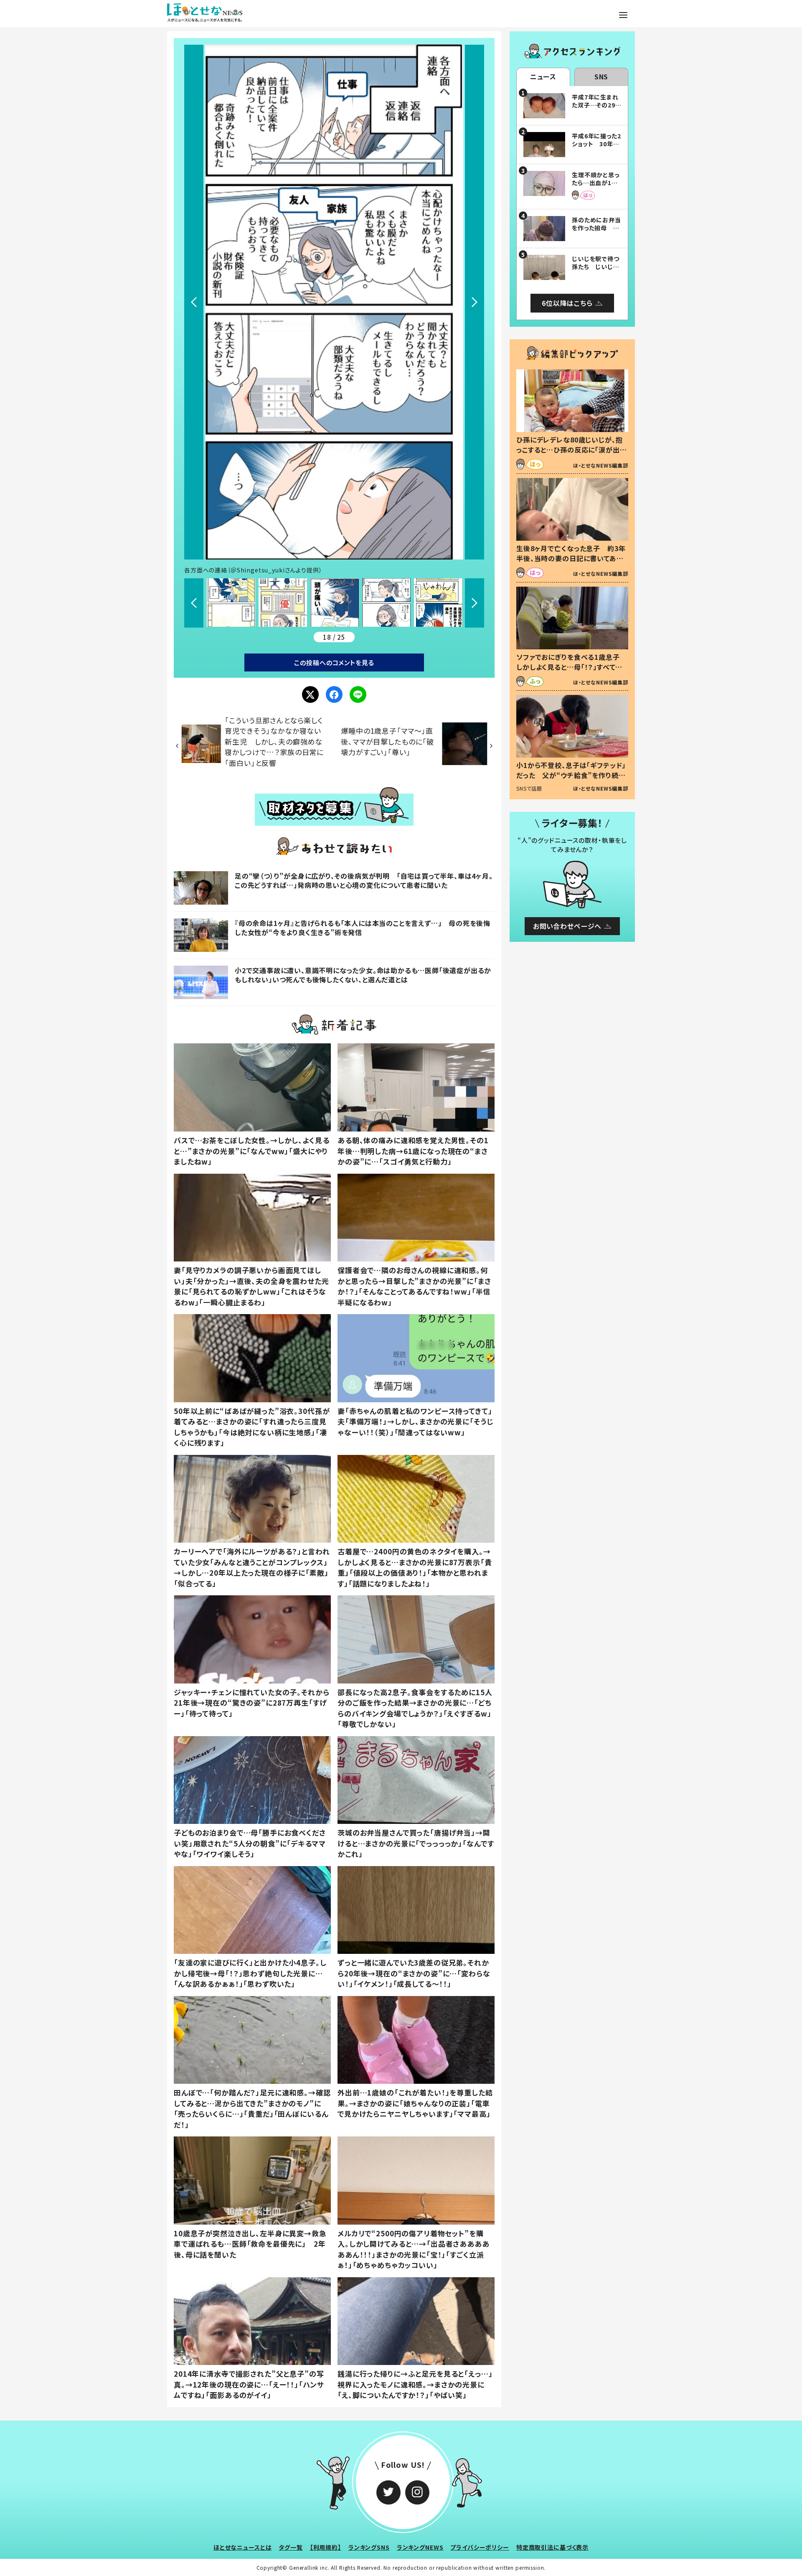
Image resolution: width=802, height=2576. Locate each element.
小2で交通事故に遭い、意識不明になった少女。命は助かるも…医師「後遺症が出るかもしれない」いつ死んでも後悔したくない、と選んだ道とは (363, 975)
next (475, 302)
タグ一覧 (291, 2547)
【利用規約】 (326, 2547)
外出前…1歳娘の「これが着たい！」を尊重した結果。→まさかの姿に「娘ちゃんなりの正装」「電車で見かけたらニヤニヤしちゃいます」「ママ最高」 (415, 2103)
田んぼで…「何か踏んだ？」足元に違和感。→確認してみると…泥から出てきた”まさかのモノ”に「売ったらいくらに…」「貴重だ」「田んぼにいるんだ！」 (252, 2108)
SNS (601, 76)
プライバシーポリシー (480, 2547)
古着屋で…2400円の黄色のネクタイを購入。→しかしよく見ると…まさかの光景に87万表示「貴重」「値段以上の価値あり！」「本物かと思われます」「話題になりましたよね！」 (415, 1567)
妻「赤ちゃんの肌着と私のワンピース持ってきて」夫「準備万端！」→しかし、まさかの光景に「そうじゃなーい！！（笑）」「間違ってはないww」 (415, 1422)
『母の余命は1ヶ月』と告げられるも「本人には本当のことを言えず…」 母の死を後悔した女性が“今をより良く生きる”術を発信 (363, 928)
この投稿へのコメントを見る (334, 662)
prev (194, 302)
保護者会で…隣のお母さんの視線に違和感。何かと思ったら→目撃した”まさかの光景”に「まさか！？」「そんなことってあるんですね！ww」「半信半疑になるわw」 (414, 1286)
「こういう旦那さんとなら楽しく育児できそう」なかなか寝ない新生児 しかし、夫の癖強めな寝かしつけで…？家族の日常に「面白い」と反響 (274, 741)
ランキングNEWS (420, 2547)
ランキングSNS (369, 2547)
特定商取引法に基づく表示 (552, 2547)
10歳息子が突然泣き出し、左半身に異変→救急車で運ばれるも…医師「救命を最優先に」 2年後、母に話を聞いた (250, 2244)
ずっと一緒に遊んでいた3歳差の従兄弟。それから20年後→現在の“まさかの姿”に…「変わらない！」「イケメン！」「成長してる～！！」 (414, 1973)
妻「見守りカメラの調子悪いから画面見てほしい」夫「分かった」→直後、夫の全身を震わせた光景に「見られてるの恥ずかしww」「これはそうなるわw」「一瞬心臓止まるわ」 (251, 1286)
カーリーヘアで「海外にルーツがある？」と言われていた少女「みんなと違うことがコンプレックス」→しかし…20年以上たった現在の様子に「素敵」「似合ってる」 (252, 1567)
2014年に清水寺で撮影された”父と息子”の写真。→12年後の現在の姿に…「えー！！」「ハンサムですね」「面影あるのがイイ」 (249, 2384)
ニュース (543, 76)
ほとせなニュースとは (243, 2547)
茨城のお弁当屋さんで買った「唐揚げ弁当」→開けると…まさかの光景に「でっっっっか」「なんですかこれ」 (416, 1843)
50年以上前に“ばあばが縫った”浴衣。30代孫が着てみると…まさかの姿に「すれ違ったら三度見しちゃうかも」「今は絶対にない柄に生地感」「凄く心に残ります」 (252, 1427)
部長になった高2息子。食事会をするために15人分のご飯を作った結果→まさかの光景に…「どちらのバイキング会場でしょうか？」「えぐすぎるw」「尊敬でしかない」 (415, 1708)
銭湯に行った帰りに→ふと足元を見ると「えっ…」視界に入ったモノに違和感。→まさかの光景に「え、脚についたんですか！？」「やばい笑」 (415, 2384)
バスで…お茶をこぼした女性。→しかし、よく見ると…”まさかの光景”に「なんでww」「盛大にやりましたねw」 (252, 1151)
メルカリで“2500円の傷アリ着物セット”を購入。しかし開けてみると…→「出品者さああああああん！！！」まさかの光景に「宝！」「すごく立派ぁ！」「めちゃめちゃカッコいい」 (414, 2249)
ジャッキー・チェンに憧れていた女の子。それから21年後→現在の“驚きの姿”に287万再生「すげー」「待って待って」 (252, 1703)
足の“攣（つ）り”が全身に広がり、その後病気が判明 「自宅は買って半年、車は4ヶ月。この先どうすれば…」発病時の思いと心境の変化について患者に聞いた (364, 880)
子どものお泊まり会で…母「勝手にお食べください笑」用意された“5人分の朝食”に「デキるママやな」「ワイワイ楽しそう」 (250, 1843)
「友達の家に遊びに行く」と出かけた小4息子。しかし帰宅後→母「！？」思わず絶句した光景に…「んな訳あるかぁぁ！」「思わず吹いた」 (250, 1973)
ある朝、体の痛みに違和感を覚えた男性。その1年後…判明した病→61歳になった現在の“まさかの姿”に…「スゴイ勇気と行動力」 (413, 1151)
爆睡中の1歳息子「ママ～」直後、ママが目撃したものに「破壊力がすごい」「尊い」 (387, 741)
